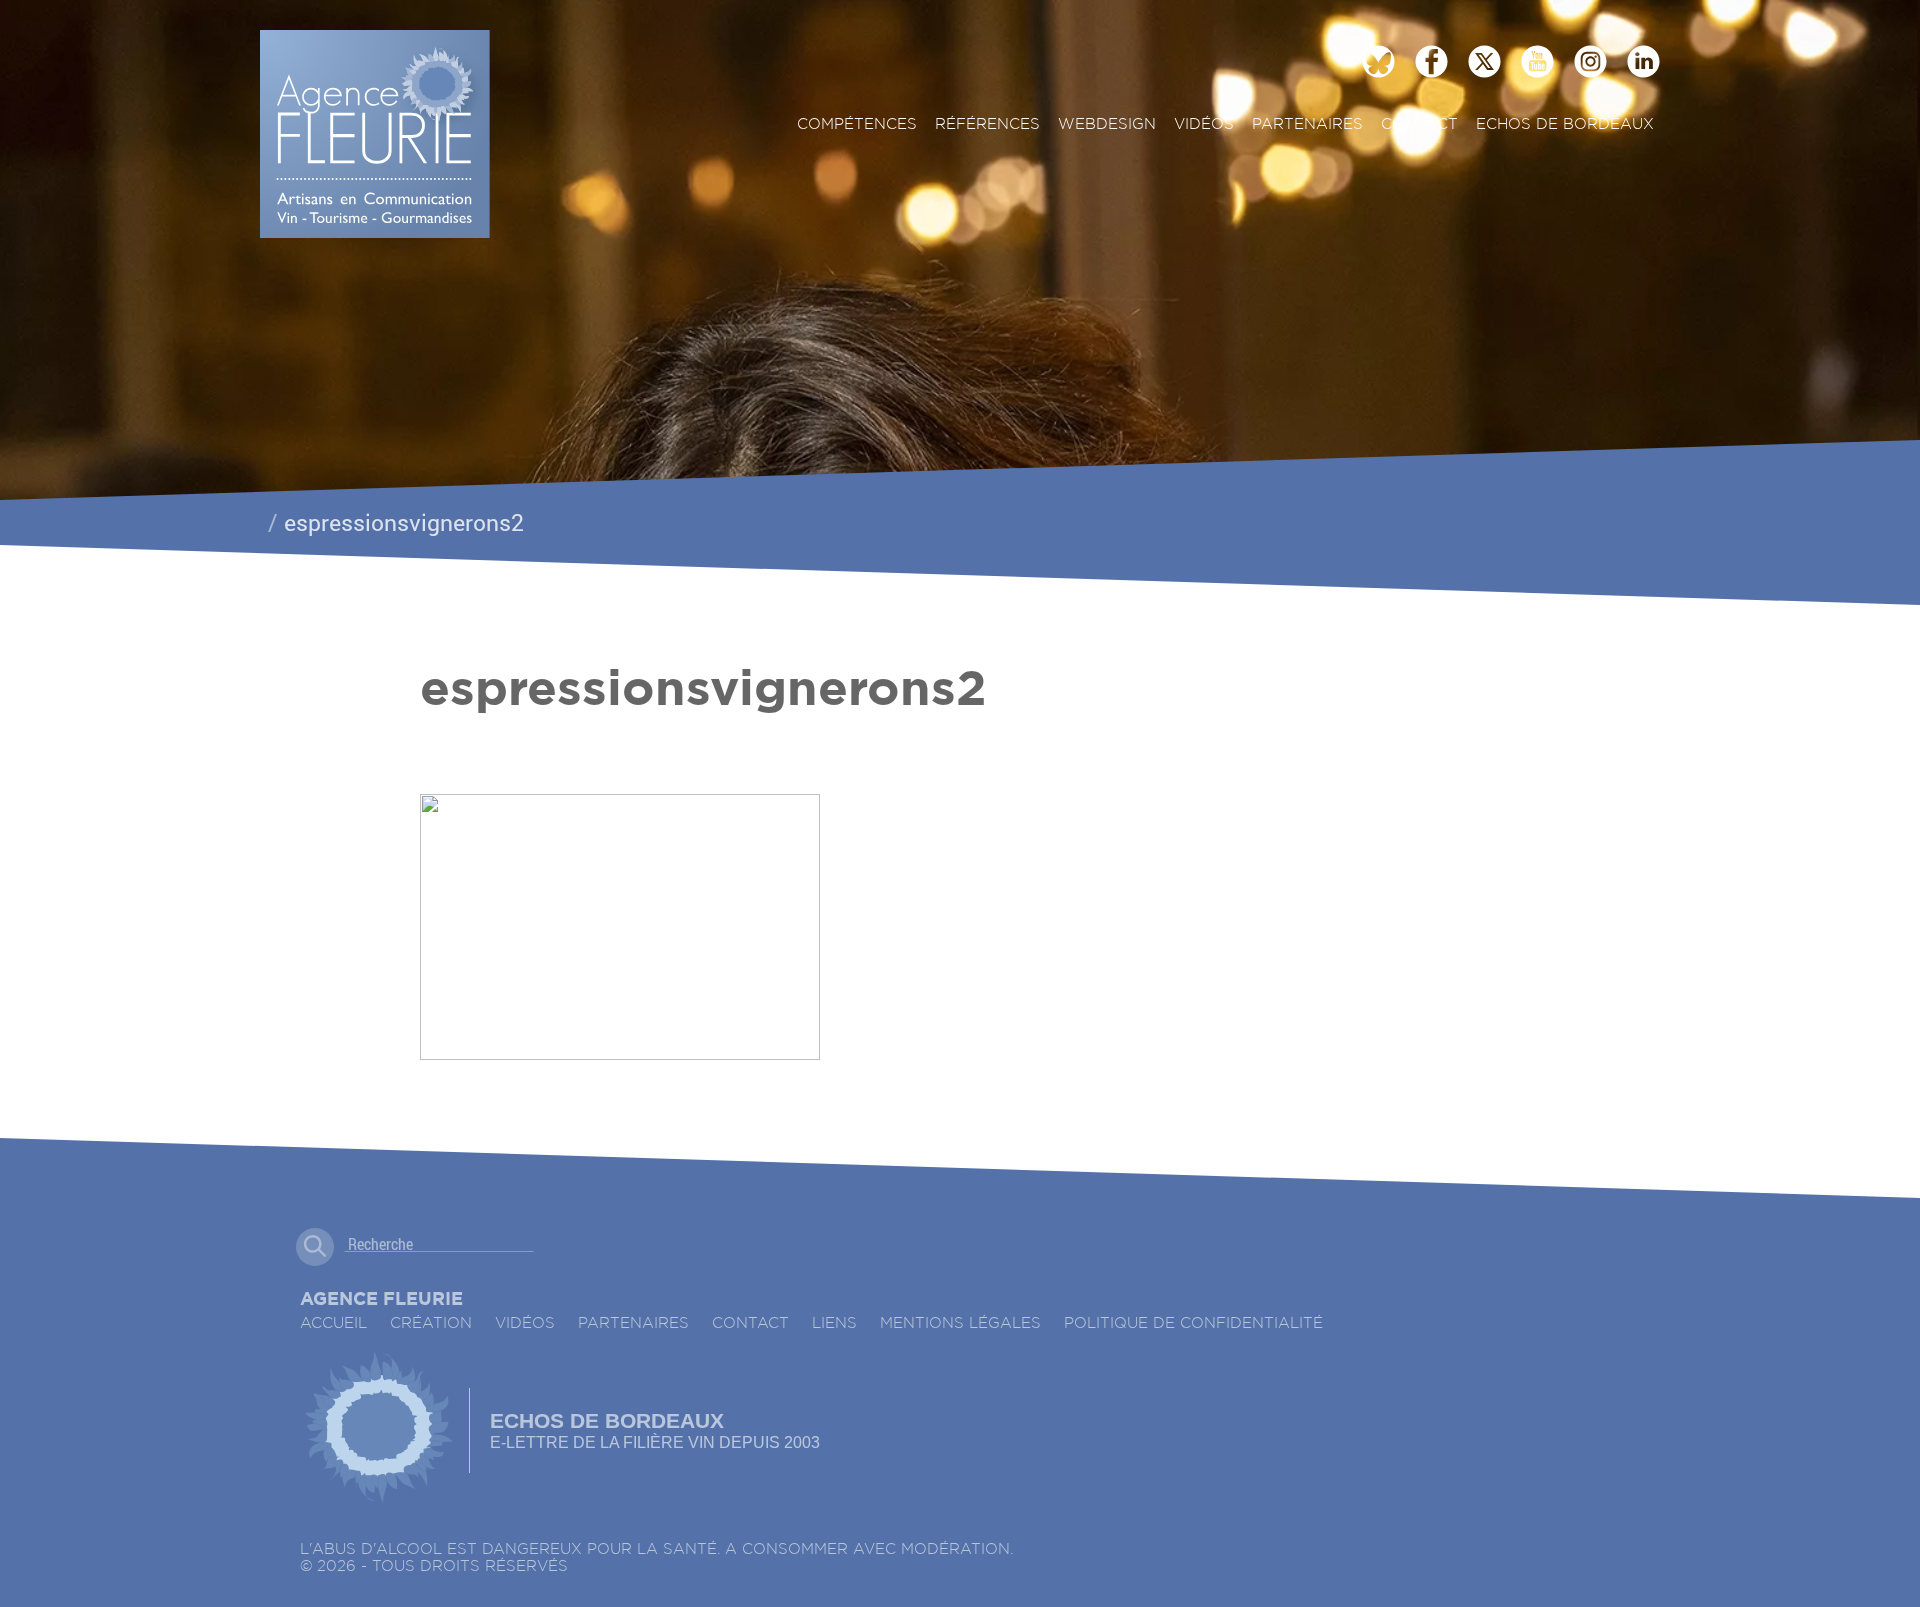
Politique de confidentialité (1193, 1323)
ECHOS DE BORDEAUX (1565, 124)
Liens (834, 1323)
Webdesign (1107, 124)
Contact (1419, 124)
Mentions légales (960, 1323)
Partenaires (1307, 124)
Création (431, 1323)
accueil (333, 1323)
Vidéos (1204, 124)
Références (987, 124)
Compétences (857, 124)
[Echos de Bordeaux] (378, 1430)
